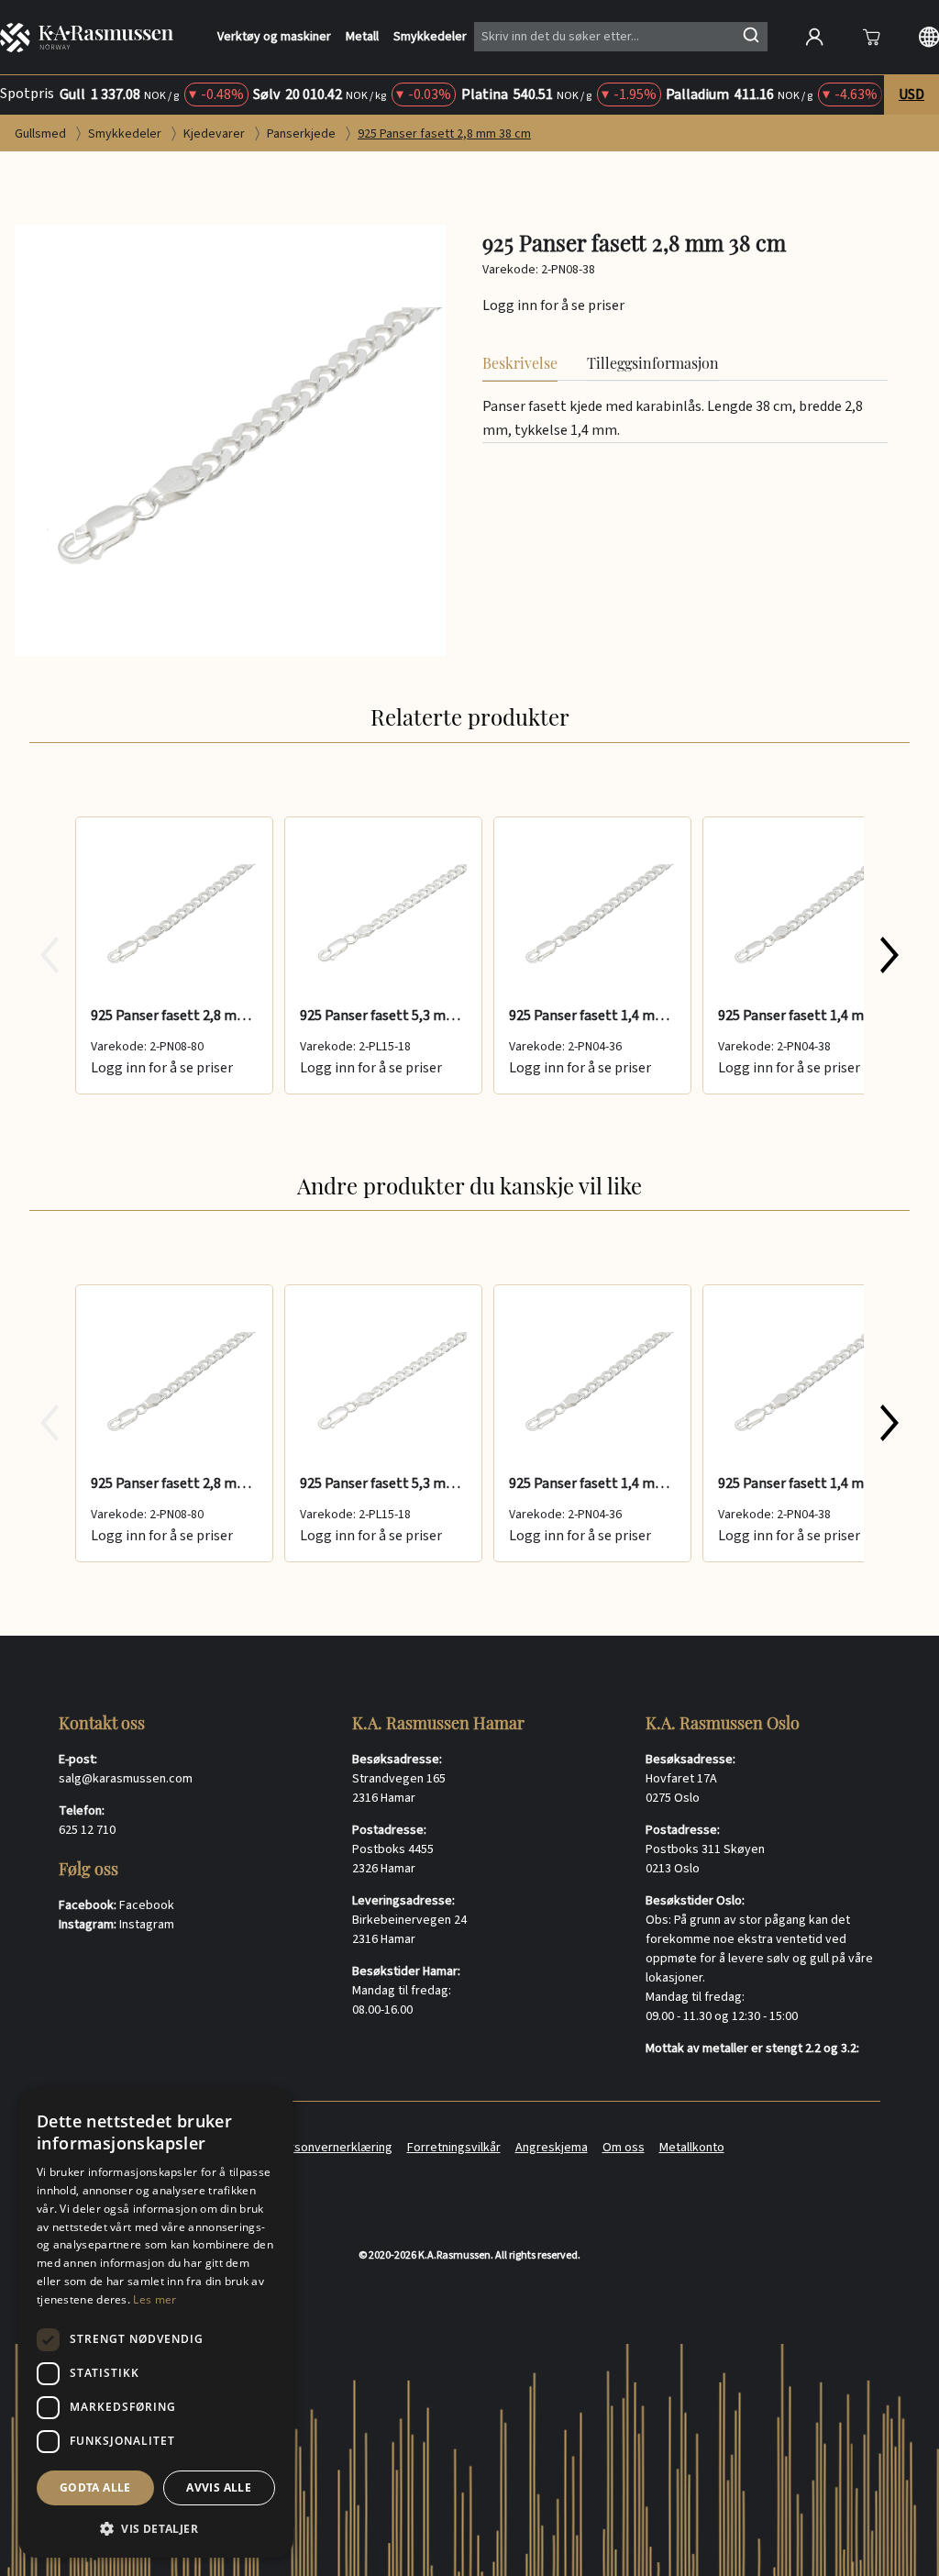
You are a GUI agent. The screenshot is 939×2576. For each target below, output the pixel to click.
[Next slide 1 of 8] (889, 955)
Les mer (155, 2299)
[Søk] (751, 35)
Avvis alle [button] (219, 2487)
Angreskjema (552, 2148)
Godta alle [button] (95, 2487)
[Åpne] (871, 37)
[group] (469, 955)
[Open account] (814, 37)
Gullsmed (42, 134)
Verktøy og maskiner (274, 37)
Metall (362, 37)
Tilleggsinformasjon (653, 363)
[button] (156, 2528)
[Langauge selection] (929, 37)
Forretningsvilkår (454, 2148)
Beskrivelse (520, 363)
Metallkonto (692, 2148)
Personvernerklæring (334, 2148)
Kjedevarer (215, 134)
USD (911, 94)
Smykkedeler (430, 37)
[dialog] (156, 2323)
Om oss (624, 2148)
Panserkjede (303, 134)
